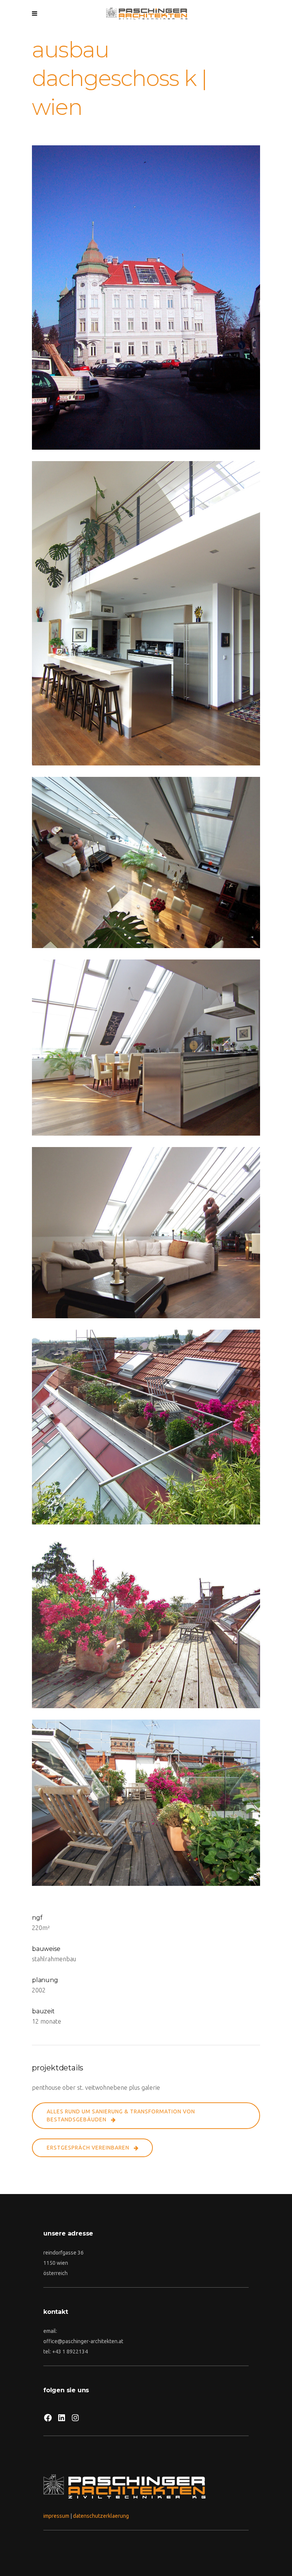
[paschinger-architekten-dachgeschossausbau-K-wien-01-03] (146, 1622)
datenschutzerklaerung (101, 2516)
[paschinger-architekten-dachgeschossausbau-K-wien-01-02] (146, 1803)
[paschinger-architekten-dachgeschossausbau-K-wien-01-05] (146, 1233)
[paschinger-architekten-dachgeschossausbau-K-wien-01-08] (146, 613)
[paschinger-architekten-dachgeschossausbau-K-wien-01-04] (146, 1427)
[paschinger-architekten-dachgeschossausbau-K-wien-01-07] (146, 862)
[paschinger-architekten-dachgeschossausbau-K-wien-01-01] (146, 298)
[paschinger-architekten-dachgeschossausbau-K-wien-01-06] (146, 1048)
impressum (56, 2516)
